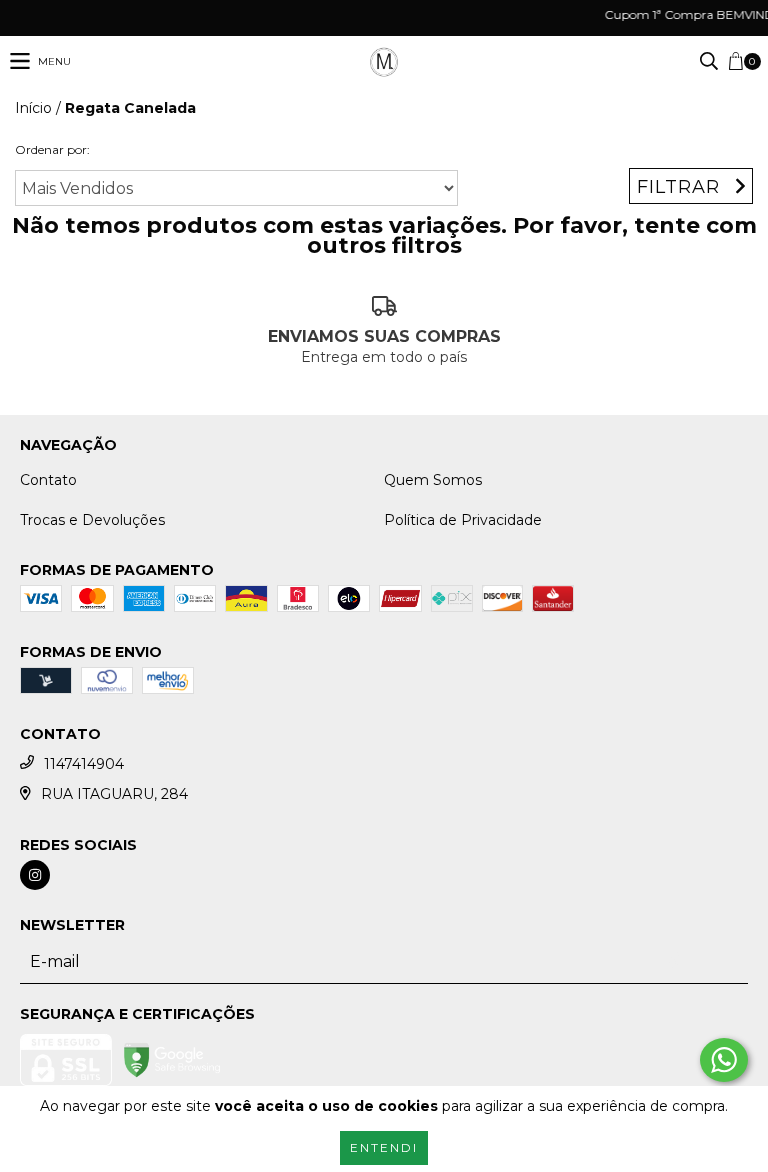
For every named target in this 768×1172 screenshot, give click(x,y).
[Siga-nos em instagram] (35, 875)
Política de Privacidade (463, 520)
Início (33, 108)
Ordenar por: (52, 149)
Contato (48, 480)
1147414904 (84, 764)
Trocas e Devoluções (92, 520)
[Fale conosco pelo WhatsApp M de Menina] (724, 1060)
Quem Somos (433, 480)
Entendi (384, 1147)
